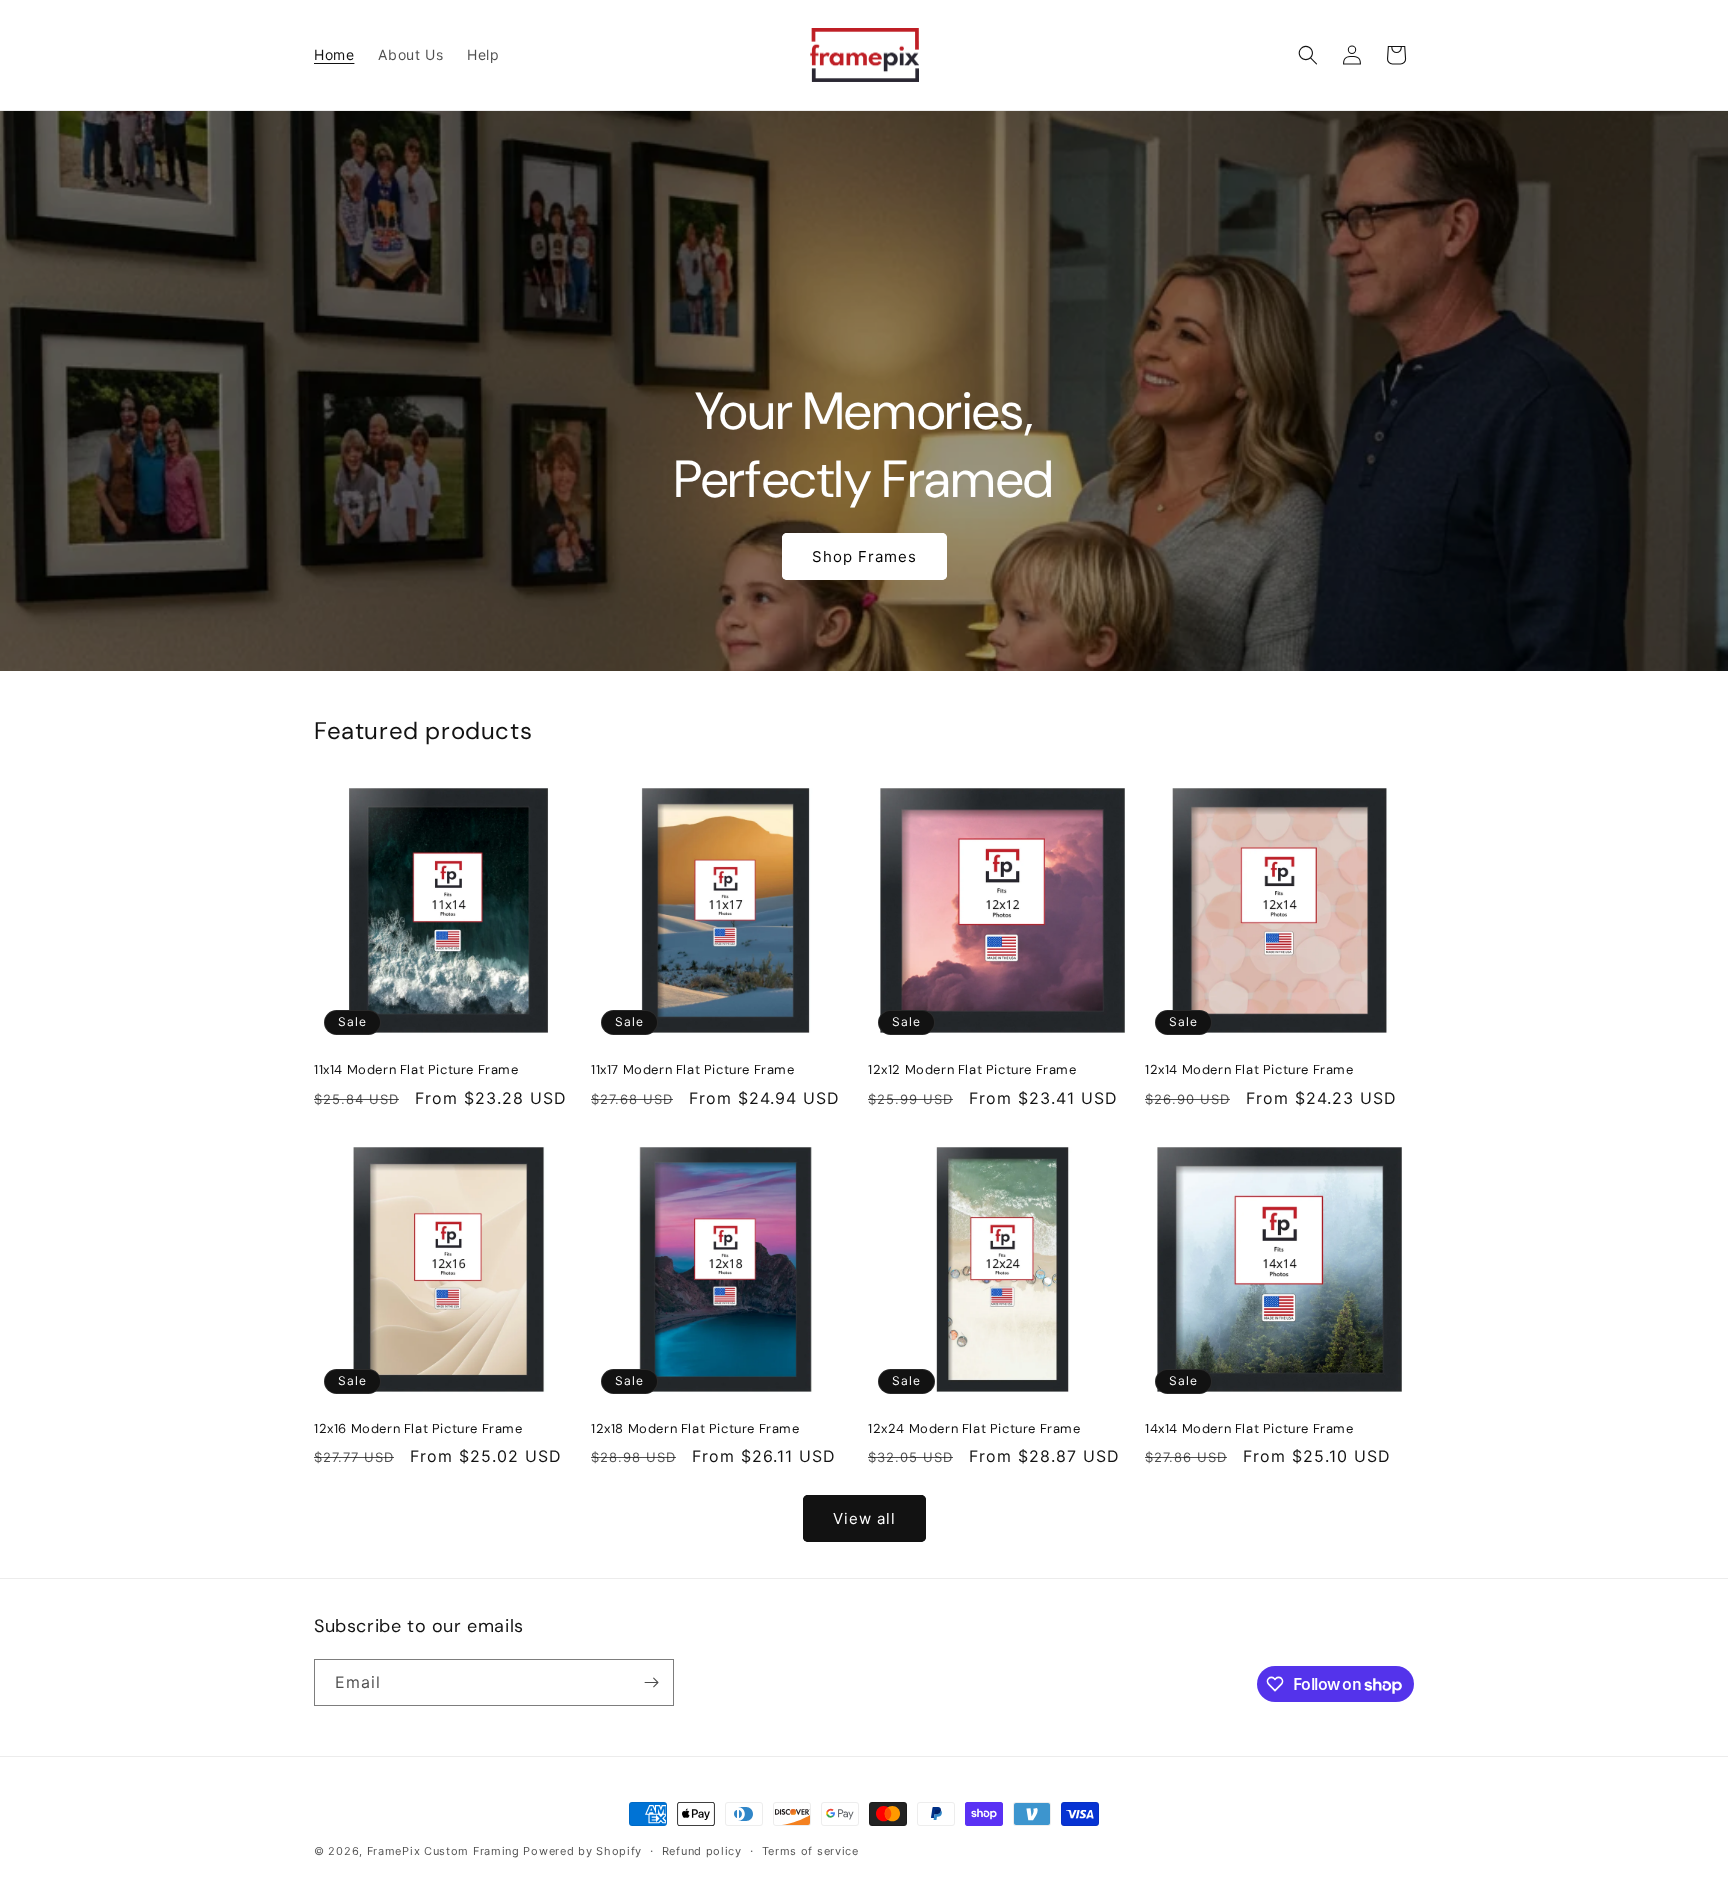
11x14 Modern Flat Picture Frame (416, 1070)
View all (864, 1518)
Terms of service (810, 1851)
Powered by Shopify (582, 1851)
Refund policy (702, 1851)
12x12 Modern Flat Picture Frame (972, 1070)
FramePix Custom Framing (443, 1851)
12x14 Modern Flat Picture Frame (1249, 1070)
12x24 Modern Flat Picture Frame (974, 1429)
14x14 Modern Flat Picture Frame (1249, 1429)
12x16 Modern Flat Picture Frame (418, 1429)
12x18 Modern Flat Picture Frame (695, 1429)
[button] (1308, 55)
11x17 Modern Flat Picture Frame (693, 1070)
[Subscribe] (651, 1682)
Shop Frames (864, 556)
